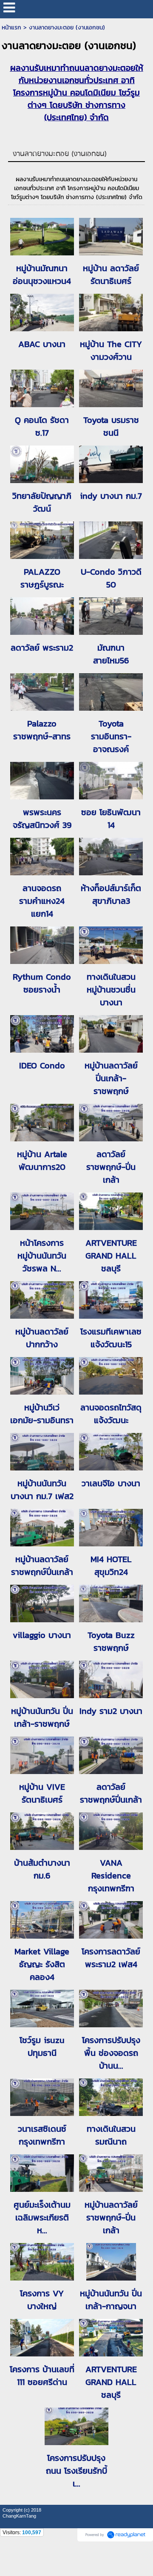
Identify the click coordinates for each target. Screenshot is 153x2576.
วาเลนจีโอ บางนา (111, 1483)
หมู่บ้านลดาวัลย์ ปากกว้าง (42, 1338)
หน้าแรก (11, 27)
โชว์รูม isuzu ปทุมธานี (42, 2046)
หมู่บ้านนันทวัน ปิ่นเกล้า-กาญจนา (111, 2300)
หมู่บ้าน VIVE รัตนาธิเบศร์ (42, 1793)
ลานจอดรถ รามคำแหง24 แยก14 (42, 901)
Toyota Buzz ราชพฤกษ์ (111, 1641)
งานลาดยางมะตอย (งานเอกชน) (60, 154)
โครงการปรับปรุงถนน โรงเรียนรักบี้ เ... (76, 2471)
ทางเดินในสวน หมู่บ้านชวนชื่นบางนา (111, 990)
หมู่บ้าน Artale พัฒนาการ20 (42, 1161)
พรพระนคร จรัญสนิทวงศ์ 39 (42, 819)
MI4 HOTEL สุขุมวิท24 (111, 1566)
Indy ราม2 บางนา (111, 1711)
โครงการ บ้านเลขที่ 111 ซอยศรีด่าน (42, 2376)
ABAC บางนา (42, 344)
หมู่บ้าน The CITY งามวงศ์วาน (111, 350)
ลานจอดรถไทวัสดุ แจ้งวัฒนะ (111, 1414)
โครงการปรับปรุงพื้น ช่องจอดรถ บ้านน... (111, 2053)
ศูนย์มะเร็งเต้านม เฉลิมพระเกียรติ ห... (42, 2217)
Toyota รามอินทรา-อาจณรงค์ (111, 736)
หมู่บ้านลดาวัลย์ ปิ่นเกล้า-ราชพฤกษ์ (111, 1078)
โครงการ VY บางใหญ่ (42, 2300)
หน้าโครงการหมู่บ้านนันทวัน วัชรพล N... (42, 1256)
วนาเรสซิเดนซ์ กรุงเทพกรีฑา (42, 2135)
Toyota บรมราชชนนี (111, 426)
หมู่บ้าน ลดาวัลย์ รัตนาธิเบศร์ (111, 275)
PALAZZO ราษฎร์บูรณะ (42, 578)
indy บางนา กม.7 (111, 496)
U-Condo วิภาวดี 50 (111, 578)
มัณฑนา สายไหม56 (111, 654)
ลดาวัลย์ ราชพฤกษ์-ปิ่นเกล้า (111, 1167)
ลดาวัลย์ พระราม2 (42, 648)
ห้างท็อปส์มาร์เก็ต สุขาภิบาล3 (111, 894)
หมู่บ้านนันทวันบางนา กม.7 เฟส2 (42, 1490)
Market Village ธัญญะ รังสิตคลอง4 (42, 1964)
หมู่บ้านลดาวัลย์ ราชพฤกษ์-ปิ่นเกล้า (111, 2217)
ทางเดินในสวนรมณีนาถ (111, 2135)
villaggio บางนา (42, 1635)
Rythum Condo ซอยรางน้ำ (42, 983)
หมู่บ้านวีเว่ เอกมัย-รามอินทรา (42, 1414)
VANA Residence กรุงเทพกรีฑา (111, 1876)
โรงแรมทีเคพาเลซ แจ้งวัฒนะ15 (111, 1338)
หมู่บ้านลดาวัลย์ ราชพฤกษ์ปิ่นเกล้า (42, 1566)
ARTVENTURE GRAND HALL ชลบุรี (111, 1256)
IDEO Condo (42, 1065)
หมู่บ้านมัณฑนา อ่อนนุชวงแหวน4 (42, 275)
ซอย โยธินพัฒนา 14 (111, 819)
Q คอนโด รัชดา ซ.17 (42, 426)
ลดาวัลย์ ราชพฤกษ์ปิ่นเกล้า (111, 1793)
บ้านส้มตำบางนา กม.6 (42, 1869)
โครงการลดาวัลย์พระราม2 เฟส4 (111, 1958)
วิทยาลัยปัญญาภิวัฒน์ (42, 502)
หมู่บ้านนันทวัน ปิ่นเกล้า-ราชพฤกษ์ (42, 1717)
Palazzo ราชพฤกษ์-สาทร (42, 730)
